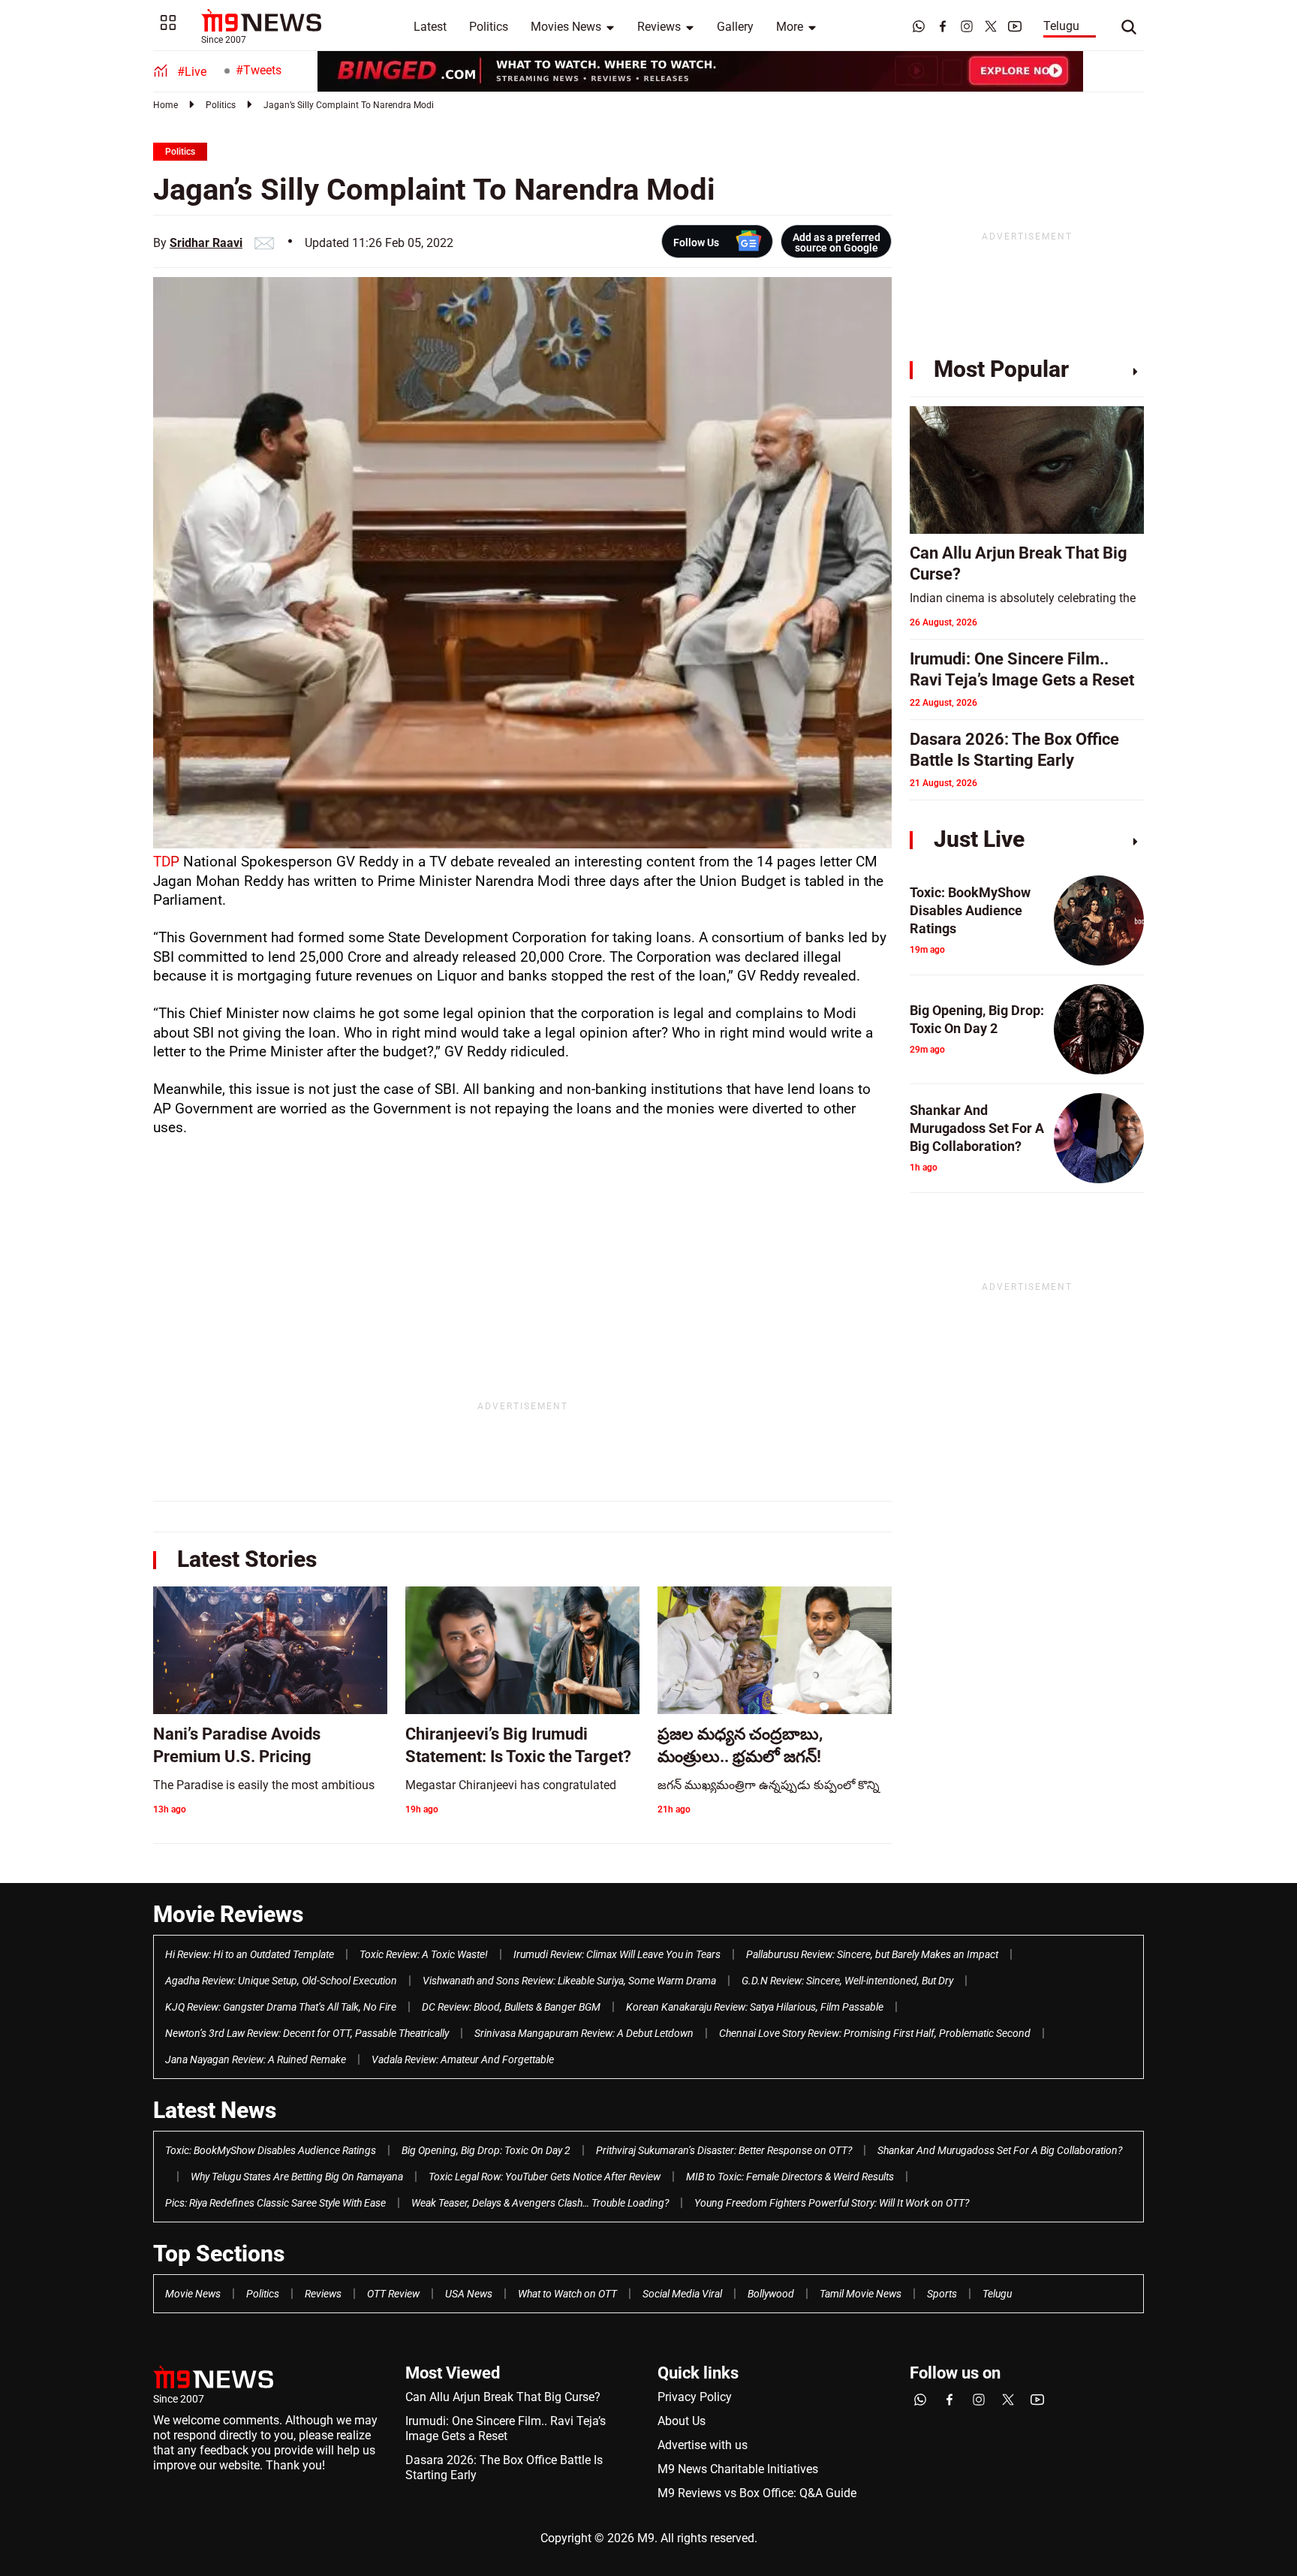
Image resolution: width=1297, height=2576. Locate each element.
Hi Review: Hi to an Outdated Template (250, 1954)
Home (166, 105)
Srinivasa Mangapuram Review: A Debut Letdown (584, 2033)
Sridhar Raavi (206, 243)
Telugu (1061, 26)
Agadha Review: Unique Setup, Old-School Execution (281, 1981)
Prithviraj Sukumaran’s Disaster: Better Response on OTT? (724, 2150)
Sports (942, 2294)
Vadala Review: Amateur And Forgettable (463, 2059)
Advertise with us (703, 2445)
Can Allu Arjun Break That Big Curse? (503, 2397)
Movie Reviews (228, 1914)
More (790, 27)
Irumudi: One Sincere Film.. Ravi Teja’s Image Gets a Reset (506, 2428)
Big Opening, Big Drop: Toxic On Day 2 (486, 2150)
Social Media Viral (682, 2294)
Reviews (659, 27)
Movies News (566, 27)
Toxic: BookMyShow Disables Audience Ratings (271, 2150)
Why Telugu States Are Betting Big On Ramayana (297, 2177)
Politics (489, 27)
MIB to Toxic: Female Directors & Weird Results (790, 2177)
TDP (166, 862)
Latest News (215, 2110)
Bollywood (771, 2294)
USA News (469, 2294)
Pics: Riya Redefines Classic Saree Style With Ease (275, 2203)
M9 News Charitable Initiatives (738, 2469)
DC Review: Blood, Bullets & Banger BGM (511, 2007)
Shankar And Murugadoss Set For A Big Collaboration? (1000, 2150)
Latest (430, 27)
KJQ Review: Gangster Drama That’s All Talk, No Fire (281, 2007)
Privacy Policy (695, 2397)
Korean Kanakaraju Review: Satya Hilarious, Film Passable (755, 2007)
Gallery (735, 27)
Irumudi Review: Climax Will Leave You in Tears (617, 1954)
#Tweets (259, 70)
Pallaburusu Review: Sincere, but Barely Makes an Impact (872, 1954)
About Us (682, 2421)
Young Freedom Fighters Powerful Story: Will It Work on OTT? (832, 2203)
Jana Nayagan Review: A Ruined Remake (256, 2059)
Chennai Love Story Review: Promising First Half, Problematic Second (875, 2033)
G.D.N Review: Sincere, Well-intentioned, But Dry (847, 1981)
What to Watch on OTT (567, 2294)
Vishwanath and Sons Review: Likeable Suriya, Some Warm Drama (569, 1981)
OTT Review (393, 2294)
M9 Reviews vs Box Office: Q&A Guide (757, 2493)
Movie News (193, 2294)
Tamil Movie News (861, 2294)
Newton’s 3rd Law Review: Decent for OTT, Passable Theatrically (307, 2033)
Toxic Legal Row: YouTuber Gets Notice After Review (545, 2177)
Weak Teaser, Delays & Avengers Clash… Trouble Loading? (540, 2203)
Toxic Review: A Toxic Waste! (424, 1954)
